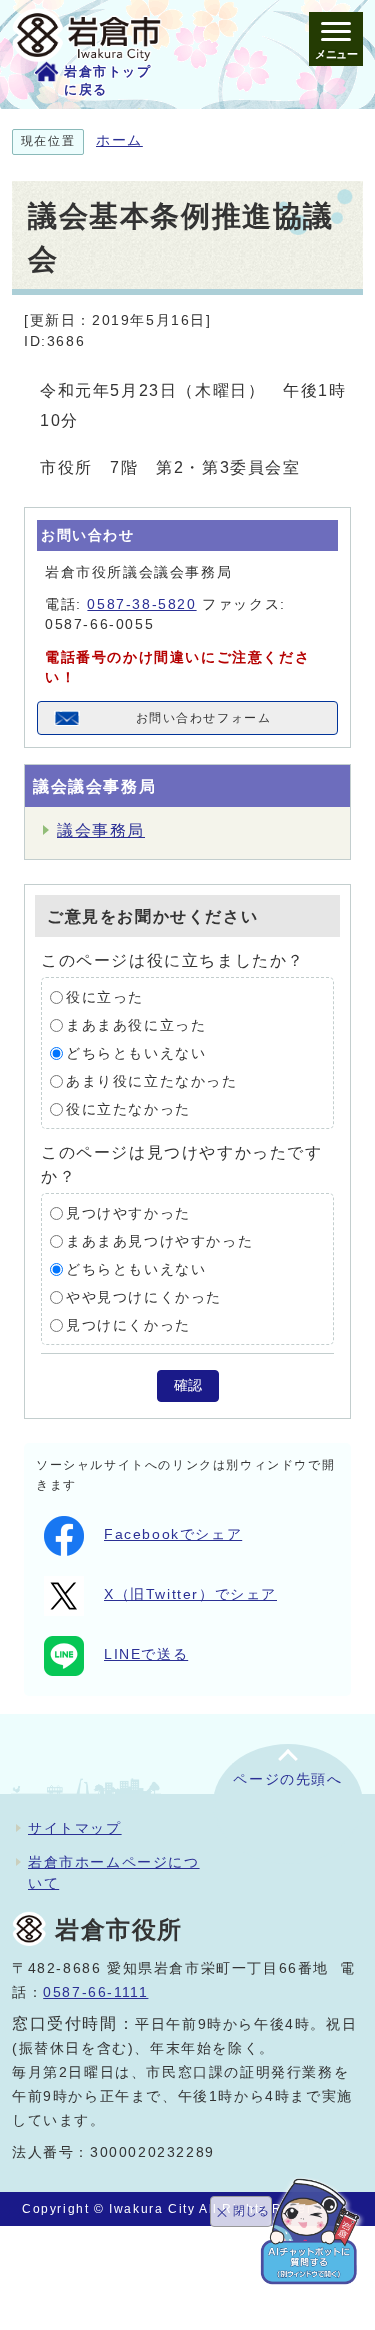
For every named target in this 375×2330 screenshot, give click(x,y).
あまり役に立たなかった (152, 1081)
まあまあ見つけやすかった (159, 1241)
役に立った (105, 997)
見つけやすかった (128, 1213)
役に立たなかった (128, 1109)
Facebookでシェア (173, 1534)
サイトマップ (75, 1828)
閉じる (251, 2211)
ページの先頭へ (287, 1779)
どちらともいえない (136, 1053)
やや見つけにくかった (144, 1297)
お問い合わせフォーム (204, 718)
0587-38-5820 (141, 604)
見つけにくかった (128, 1325)
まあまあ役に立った (136, 1025)
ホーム (119, 140)
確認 (188, 1385)
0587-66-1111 (95, 1992)
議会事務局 (101, 830)
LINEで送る (146, 1654)
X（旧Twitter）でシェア (190, 1594)
